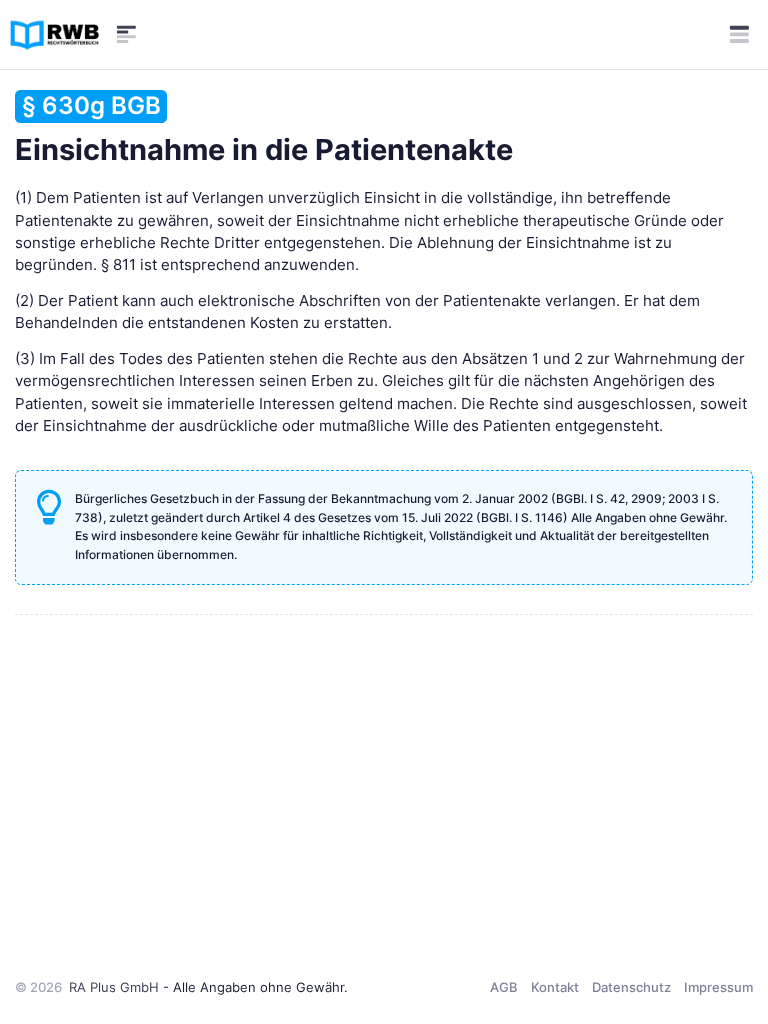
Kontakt (555, 987)
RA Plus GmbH (114, 987)
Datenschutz (631, 987)
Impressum (718, 987)
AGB (504, 987)
